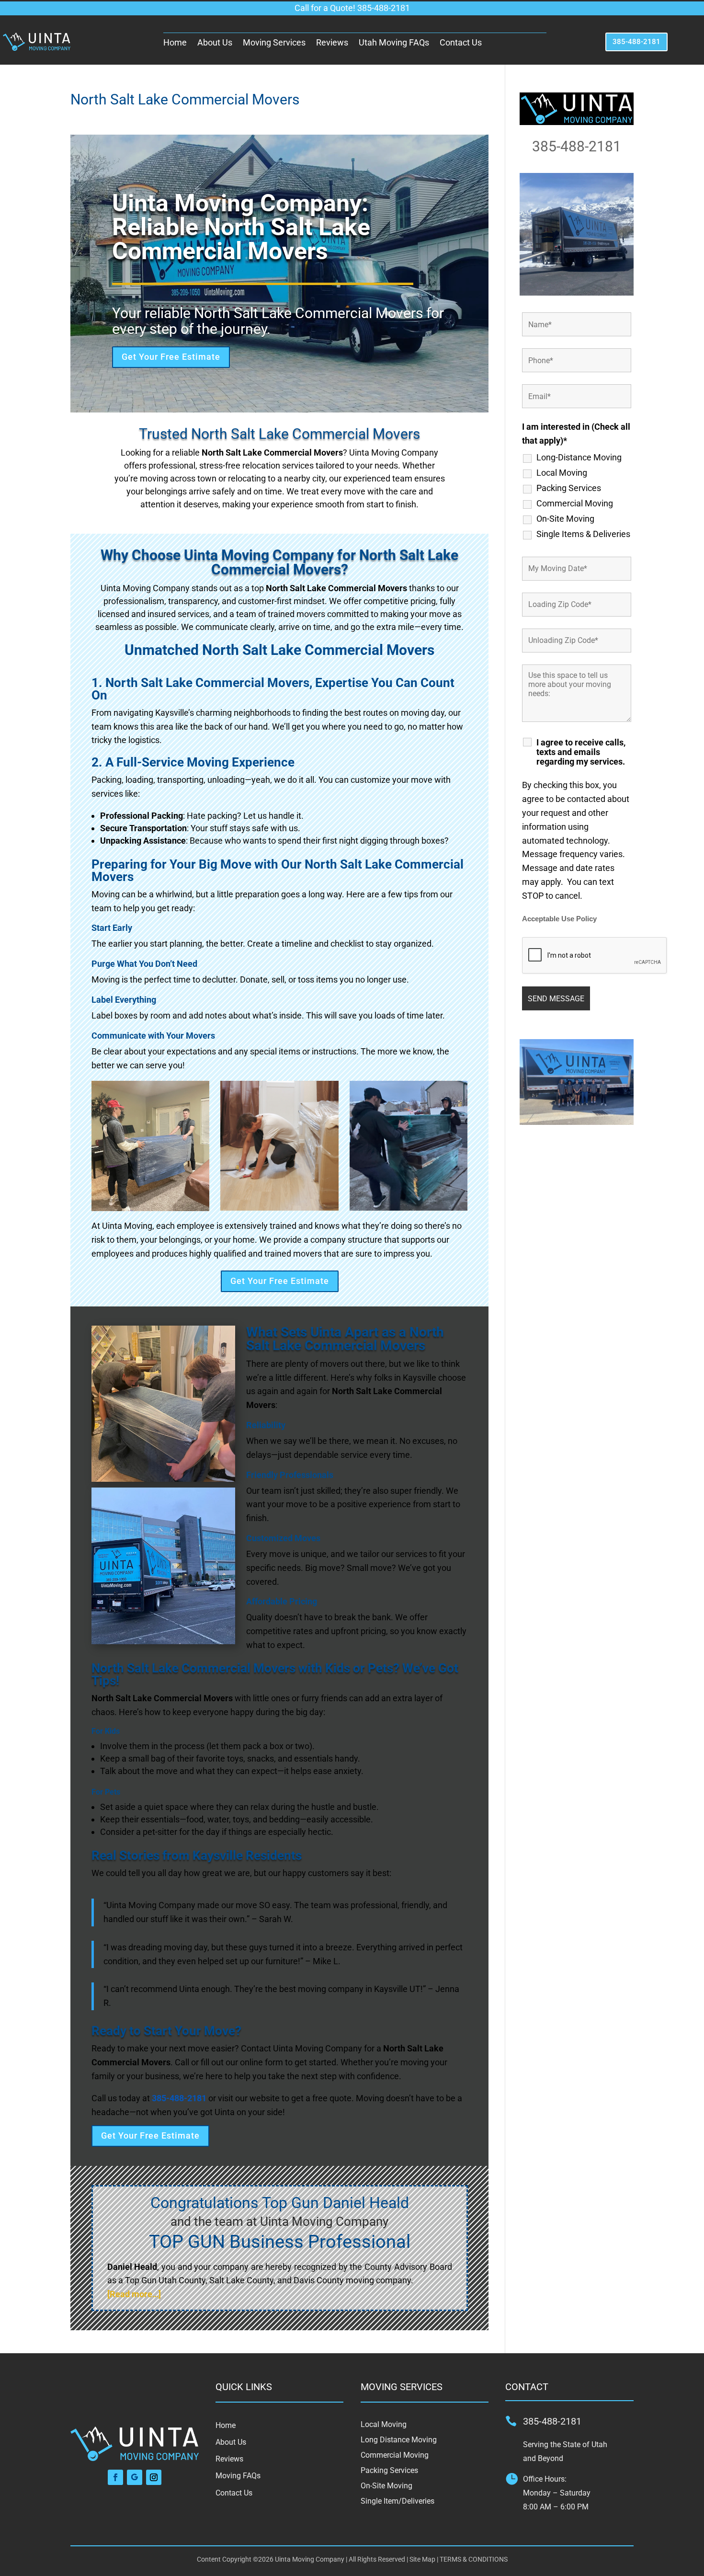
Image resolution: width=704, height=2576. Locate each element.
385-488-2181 (636, 42)
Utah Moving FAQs (394, 42)
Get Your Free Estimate (171, 357)
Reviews (332, 42)
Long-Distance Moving (579, 458)
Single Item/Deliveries (397, 2501)
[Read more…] (134, 2294)
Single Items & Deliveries (583, 534)
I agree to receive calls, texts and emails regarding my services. (581, 752)
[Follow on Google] (135, 2477)
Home (175, 42)
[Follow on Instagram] (154, 2477)
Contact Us (461, 42)
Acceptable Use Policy (559, 919)
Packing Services (569, 488)
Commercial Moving (575, 504)
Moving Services (274, 42)
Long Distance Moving (399, 2440)
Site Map (422, 2559)
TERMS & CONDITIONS (474, 2559)
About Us (215, 42)
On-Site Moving (565, 519)
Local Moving (562, 473)
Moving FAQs (238, 2476)
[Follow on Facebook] (115, 2477)
